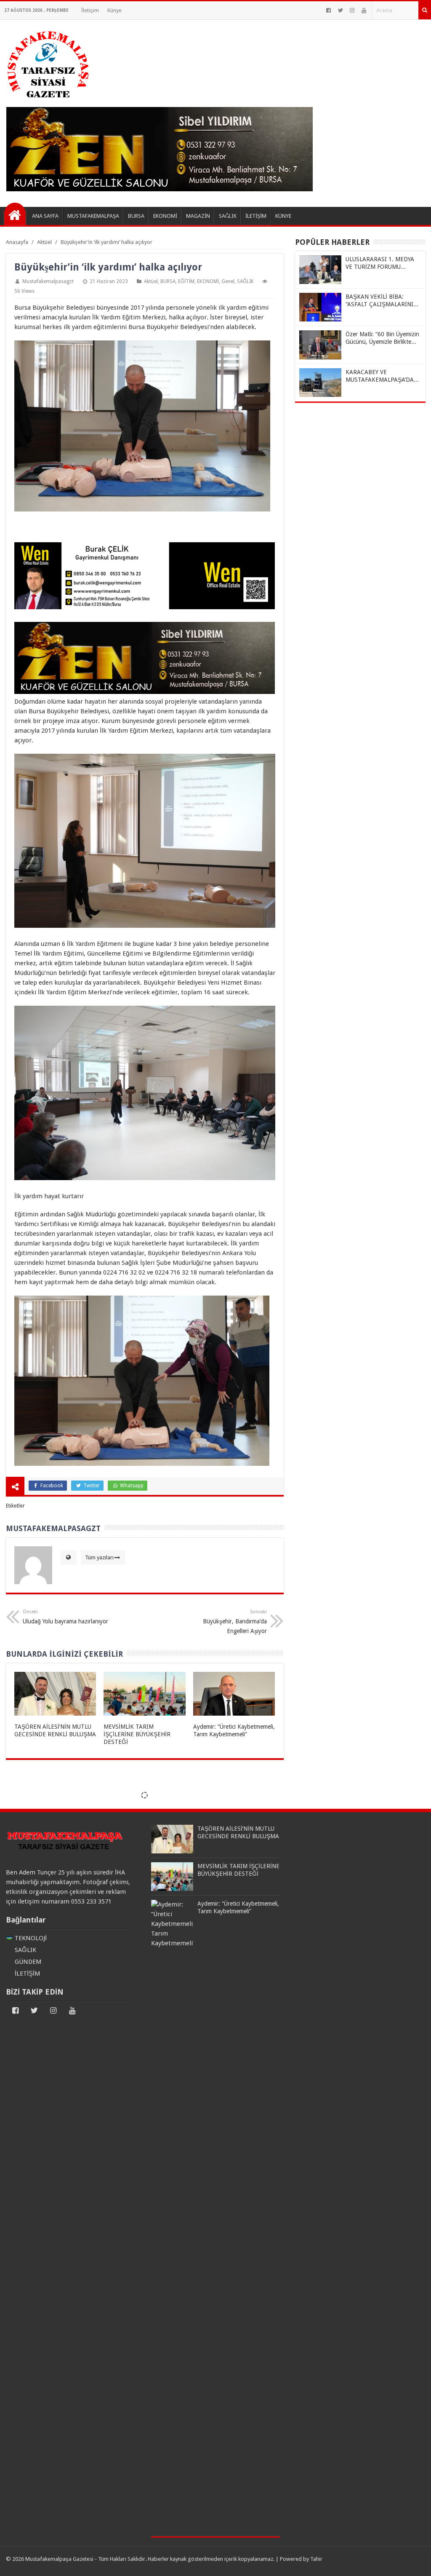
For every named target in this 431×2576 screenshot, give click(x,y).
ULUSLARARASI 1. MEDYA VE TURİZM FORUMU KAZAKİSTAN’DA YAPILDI (380, 267)
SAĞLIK (245, 281)
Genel (228, 281)
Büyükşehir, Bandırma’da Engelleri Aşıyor (235, 1622)
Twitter (91, 1486)
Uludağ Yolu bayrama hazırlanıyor (65, 1617)
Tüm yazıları (99, 1557)
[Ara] (425, 10)
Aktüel (151, 281)
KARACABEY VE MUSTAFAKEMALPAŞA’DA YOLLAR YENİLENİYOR (380, 380)
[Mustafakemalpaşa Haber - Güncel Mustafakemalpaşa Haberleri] (15, 214)
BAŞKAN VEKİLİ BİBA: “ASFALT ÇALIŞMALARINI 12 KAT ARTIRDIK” (379, 304)
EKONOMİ (208, 281)
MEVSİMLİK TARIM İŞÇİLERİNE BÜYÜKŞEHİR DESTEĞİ (137, 1734)
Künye (114, 10)
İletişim (90, 10)
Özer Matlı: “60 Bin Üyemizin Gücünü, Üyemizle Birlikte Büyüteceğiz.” (382, 342)
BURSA (168, 281)
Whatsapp (131, 1486)
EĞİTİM (186, 281)
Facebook (51, 1486)
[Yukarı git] (414, 2561)
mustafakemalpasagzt (48, 281)
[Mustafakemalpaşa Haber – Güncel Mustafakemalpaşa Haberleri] (48, 102)
